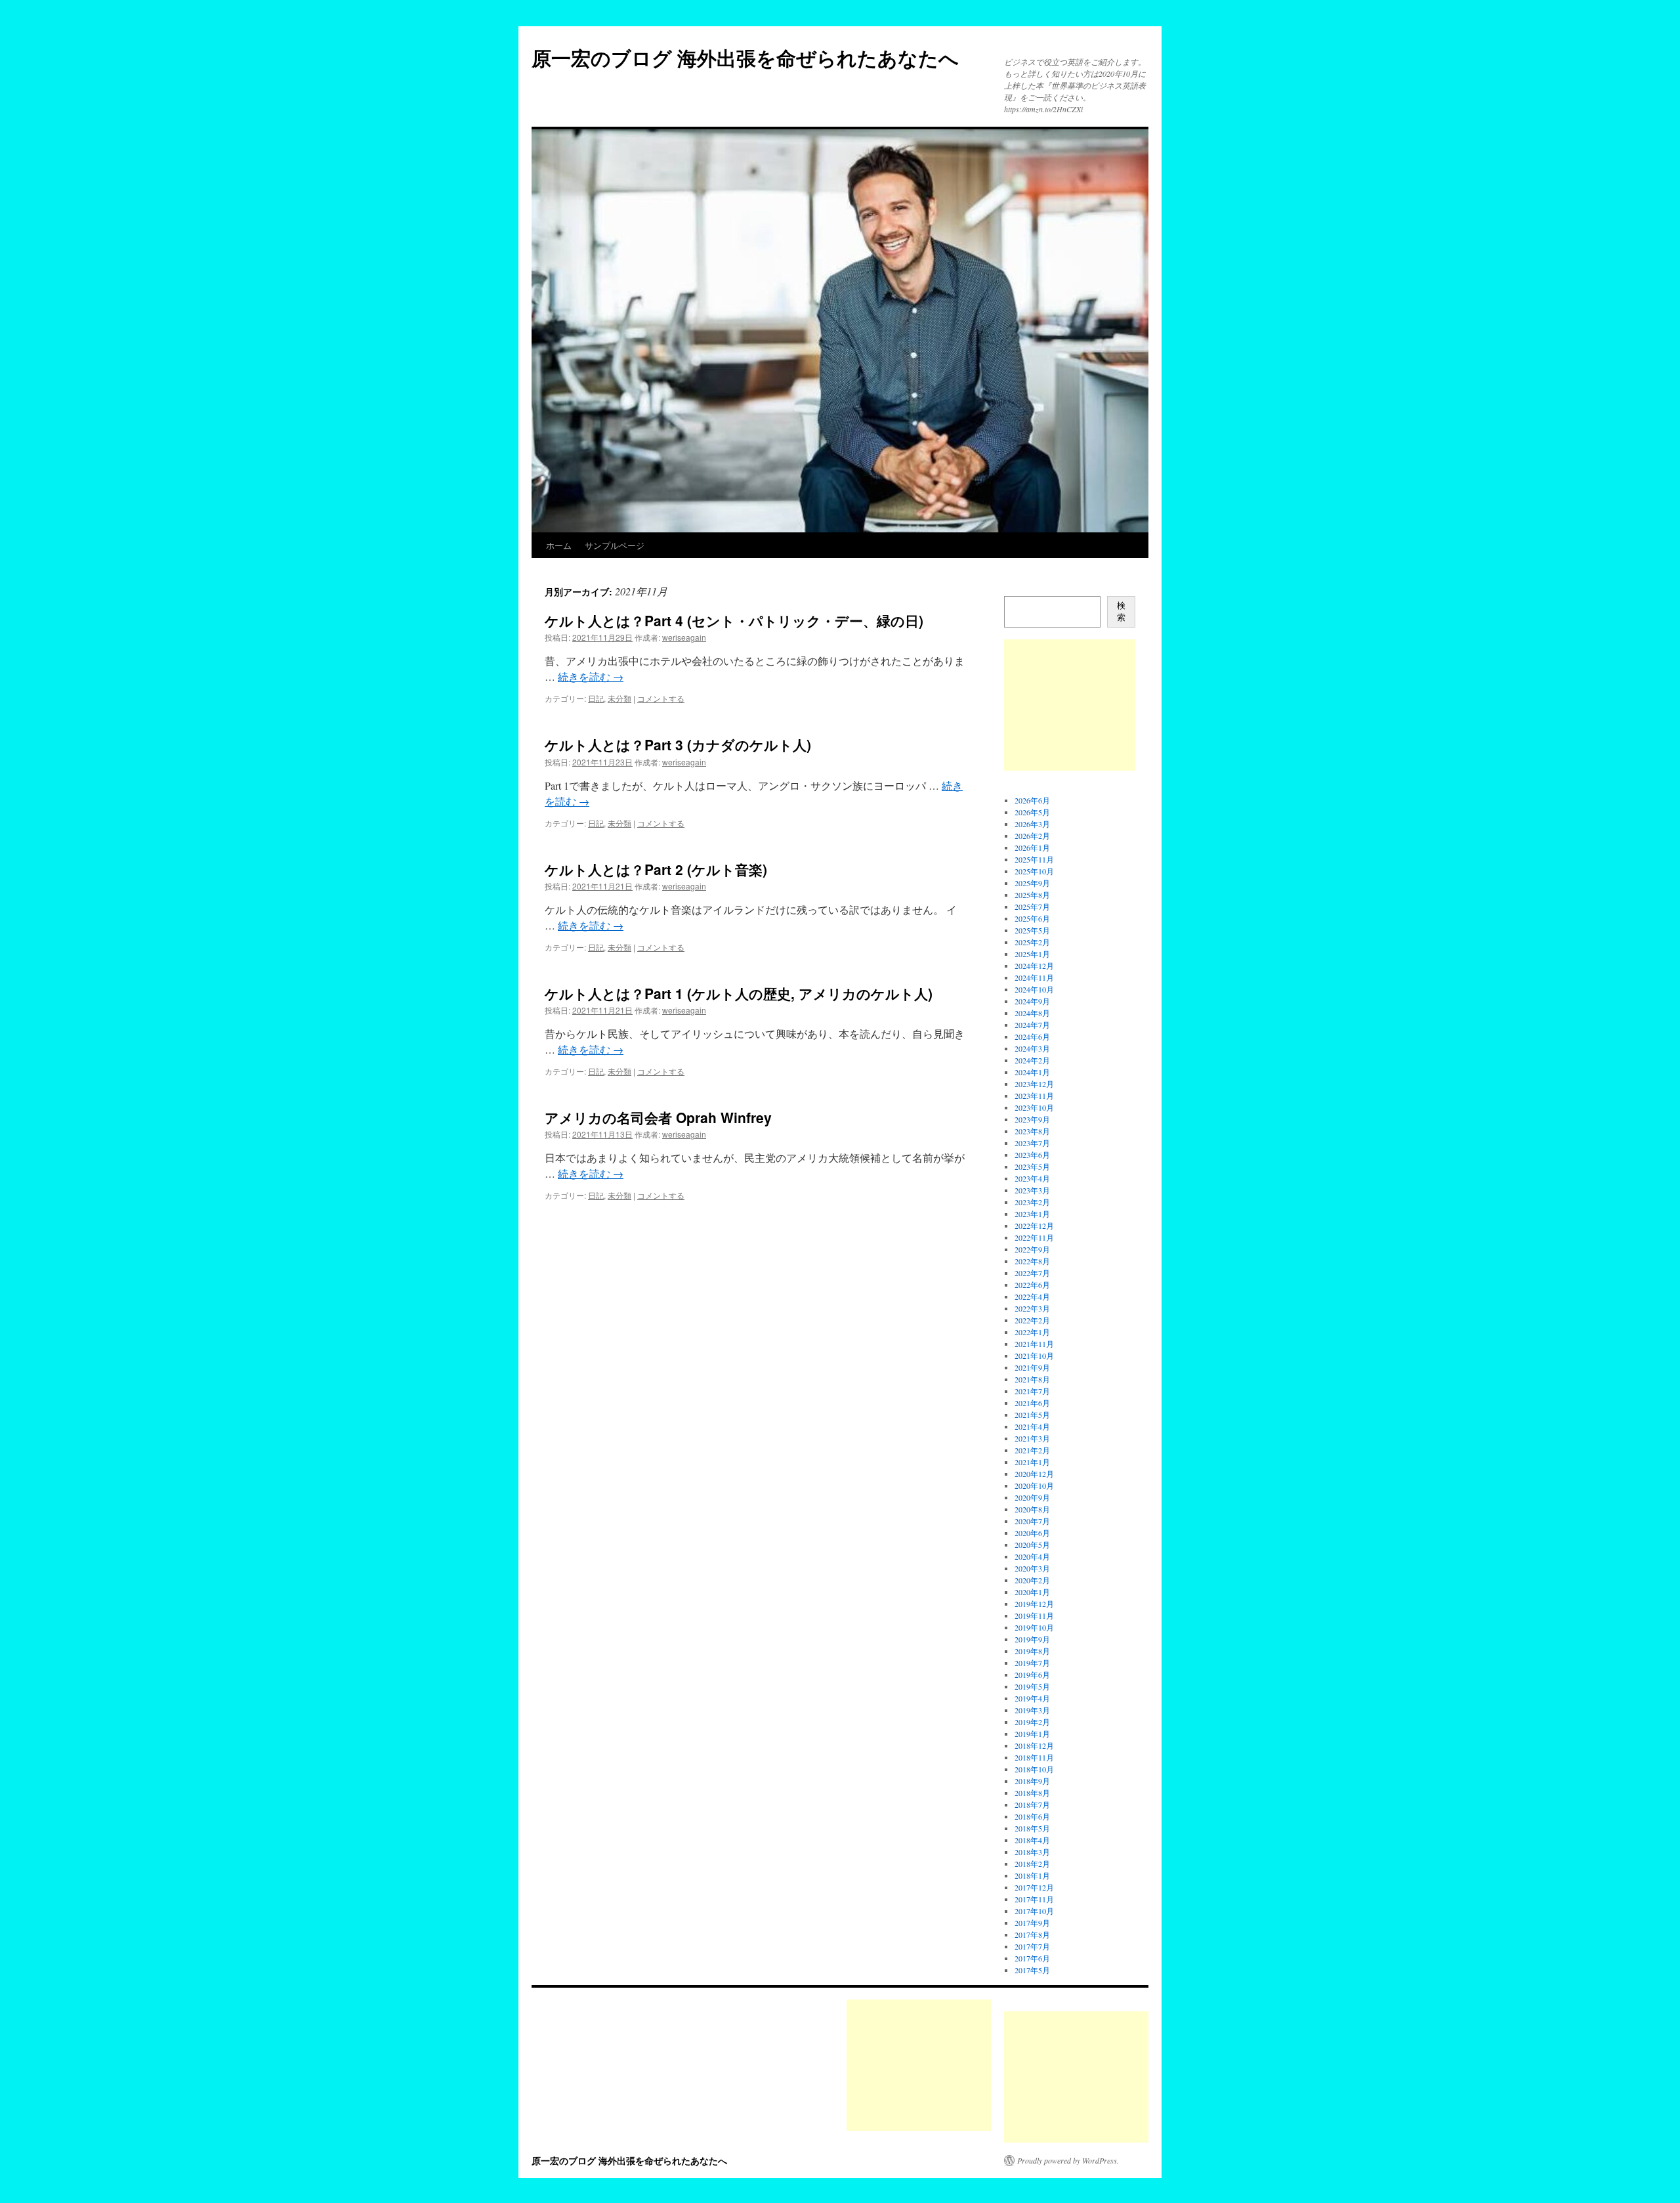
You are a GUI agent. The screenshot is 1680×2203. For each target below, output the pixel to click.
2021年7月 (1032, 1391)
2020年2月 (1032, 1580)
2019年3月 (1032, 1710)
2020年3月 (1032, 1568)
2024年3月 (1032, 1048)
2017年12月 (1034, 1887)
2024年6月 (1032, 1037)
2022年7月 (1032, 1273)
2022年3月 (1032, 1308)
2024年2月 (1032, 1060)
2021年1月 (1032, 1462)
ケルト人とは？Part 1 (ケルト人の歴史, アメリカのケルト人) (739, 993)
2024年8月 (1032, 1013)
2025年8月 (1032, 895)
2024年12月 (1034, 966)
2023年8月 (1032, 1131)
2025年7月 (1032, 907)
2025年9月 (1032, 883)
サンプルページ (615, 545)
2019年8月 (1032, 1651)
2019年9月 (1032, 1639)
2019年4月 (1032, 1698)
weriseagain (684, 637)
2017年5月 (1032, 1970)
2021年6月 (1032, 1403)
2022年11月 (1034, 1237)
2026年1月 (1032, 847)
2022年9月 (1032, 1249)
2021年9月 (1032, 1367)
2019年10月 (1034, 1627)
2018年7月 (1032, 1805)
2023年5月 (1032, 1166)
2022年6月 (1032, 1285)
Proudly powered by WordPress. (1068, 2160)
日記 (596, 698)
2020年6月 (1032, 1533)
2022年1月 (1032, 1332)
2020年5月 (1032, 1545)
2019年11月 (1034, 1615)
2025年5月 (1032, 930)
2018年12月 (1034, 1745)
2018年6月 (1032, 1816)
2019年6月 (1032, 1675)
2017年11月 (1034, 1899)
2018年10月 (1034, 1769)
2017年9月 (1032, 1923)
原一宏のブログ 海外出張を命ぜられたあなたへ (745, 57)
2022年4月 (1032, 1296)
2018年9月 (1032, 1781)
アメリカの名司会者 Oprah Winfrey (658, 1117)
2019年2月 (1032, 1722)
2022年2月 (1032, 1320)
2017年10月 (1034, 1911)
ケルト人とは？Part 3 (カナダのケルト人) (678, 744)
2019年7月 (1032, 1663)
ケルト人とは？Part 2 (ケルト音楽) (656, 869)
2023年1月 (1032, 1214)
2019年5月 (1032, 1686)
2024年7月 (1032, 1025)
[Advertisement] (1070, 705)
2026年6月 (1032, 800)
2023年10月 (1034, 1107)
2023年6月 (1032, 1155)
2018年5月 (1032, 1828)
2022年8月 (1032, 1261)
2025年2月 (1032, 942)
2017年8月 (1032, 1935)
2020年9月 (1032, 1497)
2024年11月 (1034, 977)
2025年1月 (1032, 954)
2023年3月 (1032, 1190)
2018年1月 (1032, 1875)
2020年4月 (1032, 1556)
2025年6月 (1032, 918)
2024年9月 (1032, 1001)
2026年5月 (1032, 812)
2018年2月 (1032, 1864)
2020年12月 (1034, 1474)
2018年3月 (1032, 1852)
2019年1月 (1032, 1734)
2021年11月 (1034, 1344)
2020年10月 (1034, 1486)
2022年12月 (1034, 1226)
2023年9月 (1032, 1119)
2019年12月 (1034, 1604)
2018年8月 (1032, 1793)
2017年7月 (1032, 1946)
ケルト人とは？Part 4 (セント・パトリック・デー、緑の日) (734, 620)
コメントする (661, 698)
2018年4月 (1032, 1840)
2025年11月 (1034, 859)
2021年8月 (1032, 1379)
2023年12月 (1034, 1084)
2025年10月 (1034, 871)
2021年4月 (1032, 1426)
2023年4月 (1032, 1178)
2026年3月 (1032, 824)
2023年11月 (1034, 1096)
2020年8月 (1032, 1509)
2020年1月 (1032, 1592)
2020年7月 (1032, 1521)
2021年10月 (1034, 1356)
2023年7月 (1032, 1143)
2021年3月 (1032, 1438)
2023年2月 (1032, 1202)
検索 (1121, 611)
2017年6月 (1032, 1958)
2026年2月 (1032, 836)
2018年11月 (1034, 1757)
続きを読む (591, 676)
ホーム (559, 545)
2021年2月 (1032, 1450)
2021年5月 (1032, 1415)
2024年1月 (1032, 1072)
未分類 (619, 698)
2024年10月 (1034, 989)
